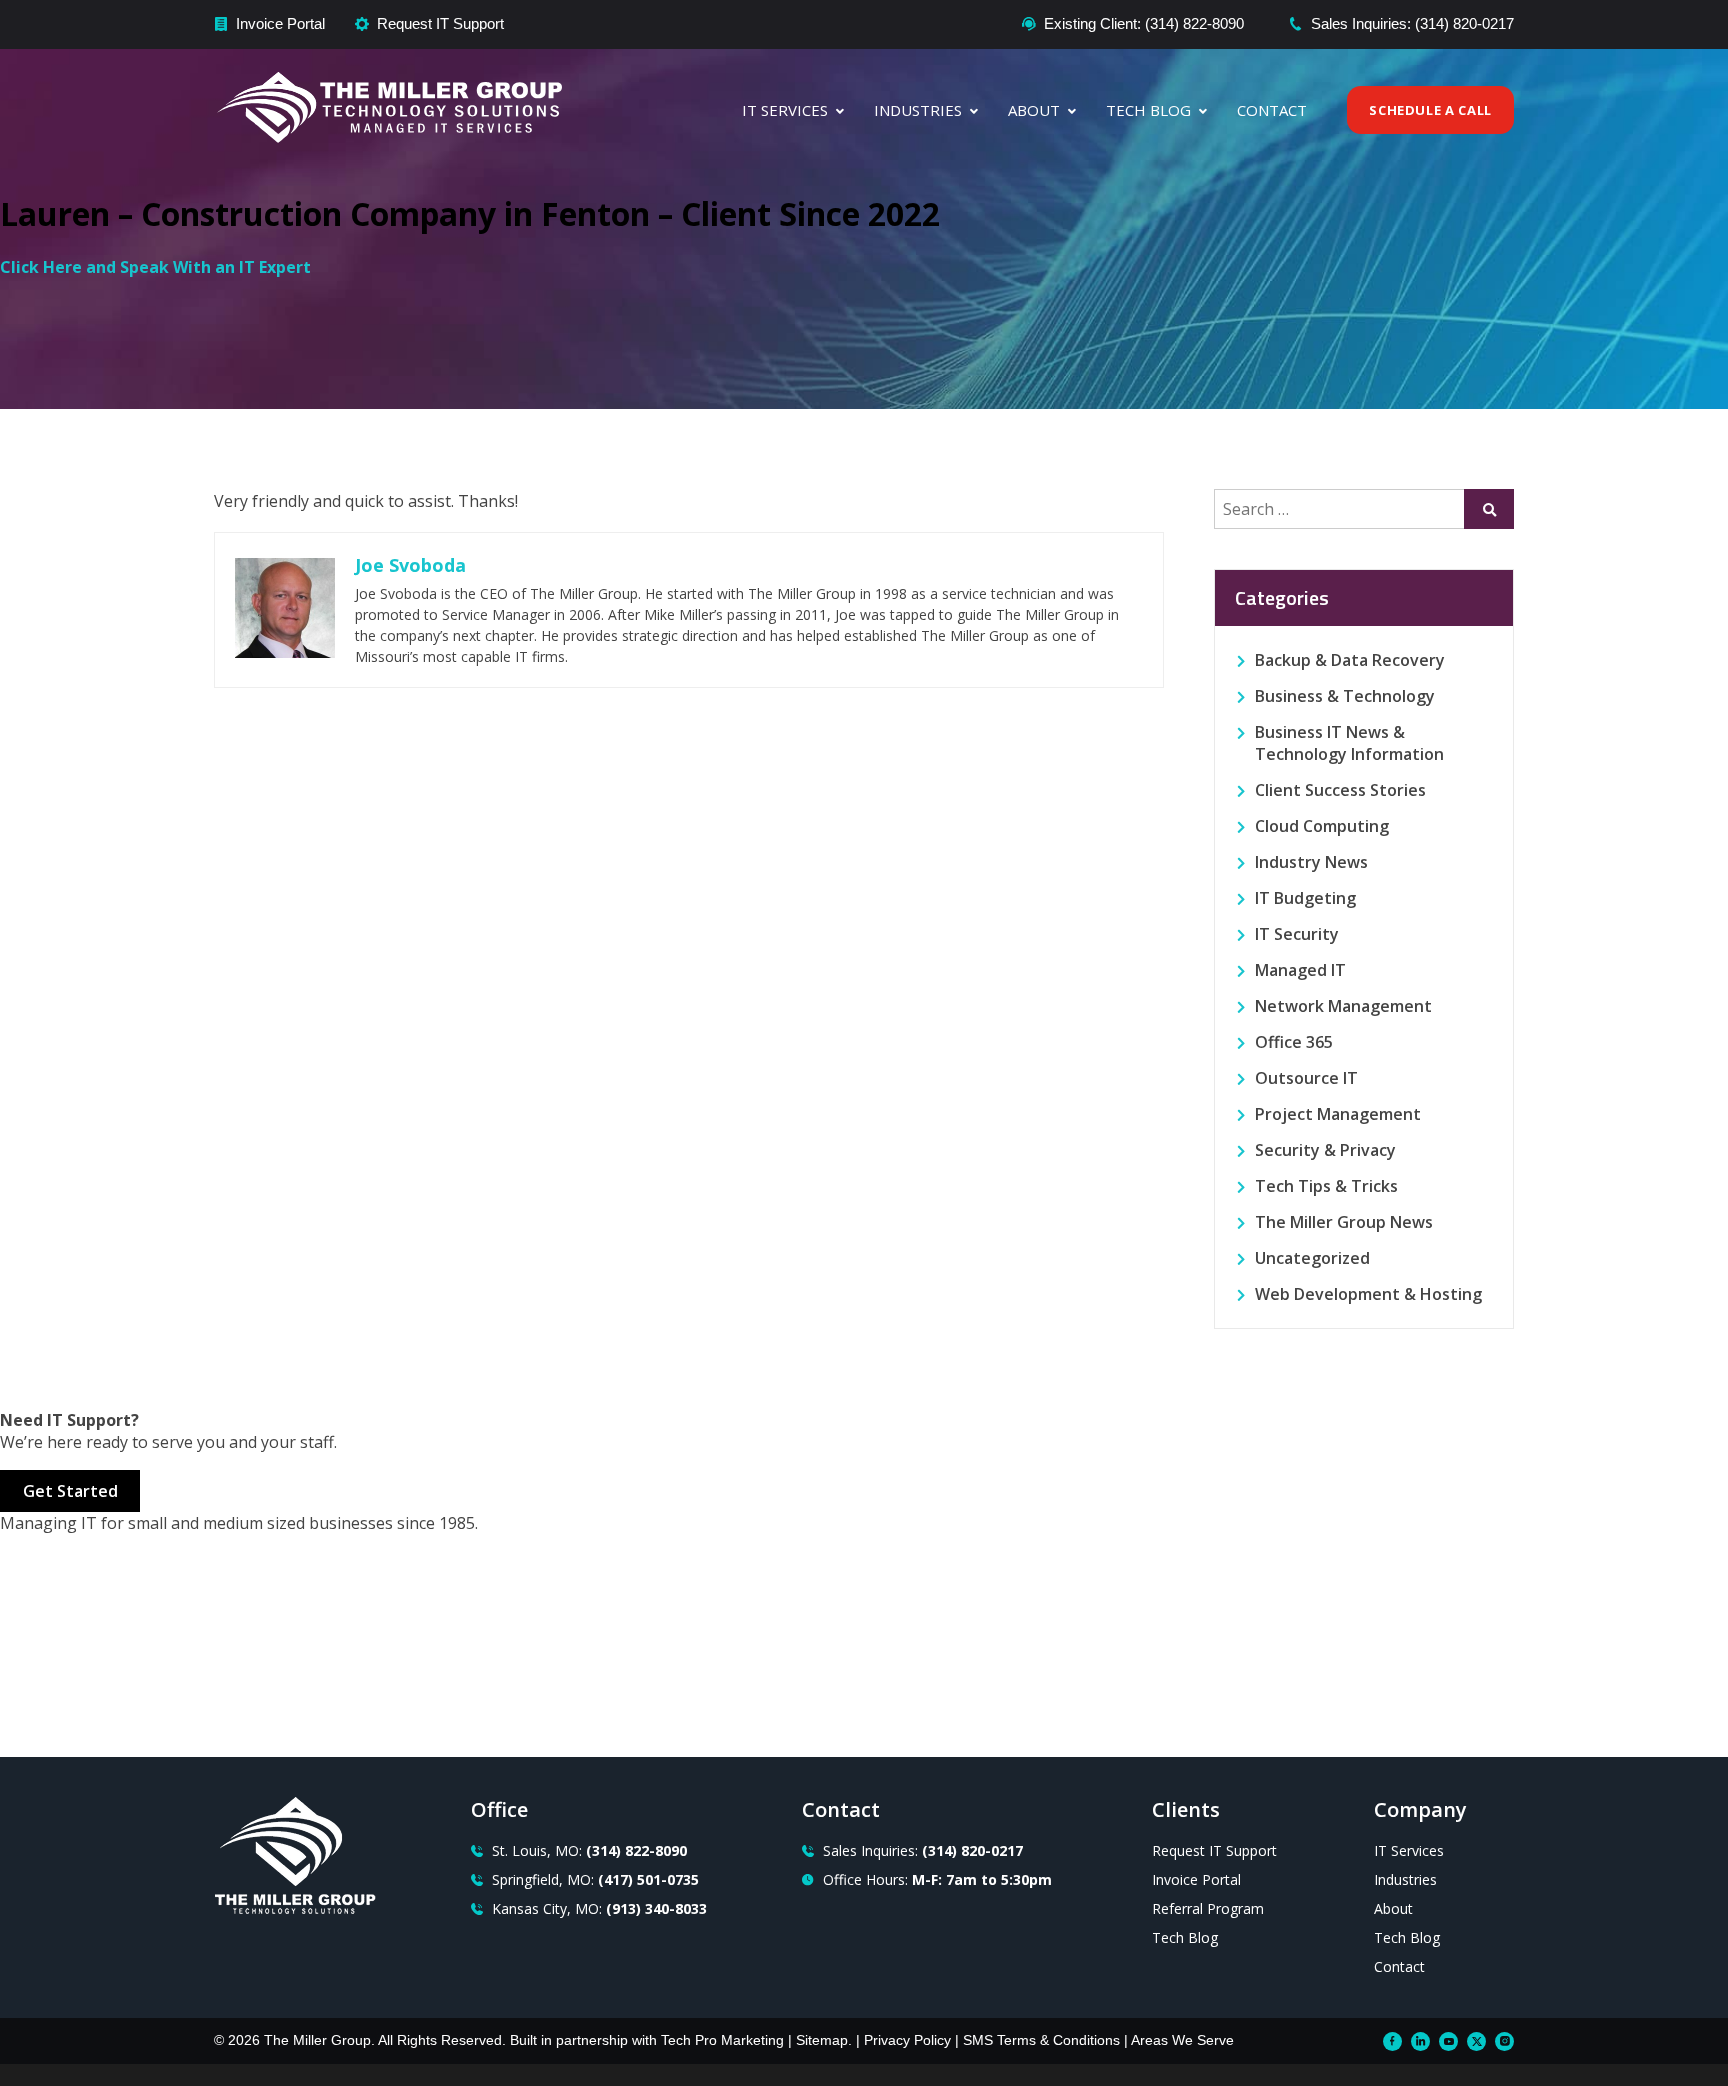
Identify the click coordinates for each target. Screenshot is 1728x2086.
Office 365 (1294, 1042)
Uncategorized (1312, 1258)
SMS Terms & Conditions (1041, 2040)
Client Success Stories (1340, 790)
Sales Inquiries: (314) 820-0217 (1412, 23)
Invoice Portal (280, 23)
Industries (918, 110)
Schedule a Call (1430, 110)
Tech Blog (1148, 110)
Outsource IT (1306, 1078)
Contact (1272, 110)
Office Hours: (937, 1879)
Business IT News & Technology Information (1349, 743)
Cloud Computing (1322, 826)
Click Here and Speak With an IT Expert (155, 267)
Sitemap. (824, 2040)
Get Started (70, 1491)
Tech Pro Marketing (722, 2040)
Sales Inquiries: (923, 1850)
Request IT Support (440, 23)
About (1034, 110)
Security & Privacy (1325, 1150)
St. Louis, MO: (589, 1850)
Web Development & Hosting (1368, 1294)
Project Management (1338, 1114)
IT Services (785, 110)
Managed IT (1300, 970)
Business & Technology (1345, 696)
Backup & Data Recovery (1350, 660)
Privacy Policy (907, 2040)
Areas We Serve (1182, 2040)
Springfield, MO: (595, 1879)
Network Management (1343, 1006)
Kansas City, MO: (599, 1908)
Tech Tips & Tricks (1326, 1186)
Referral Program (1208, 1908)
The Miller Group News (1344, 1222)
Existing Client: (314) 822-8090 (1144, 23)
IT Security (1297, 934)
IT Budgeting (1305, 898)
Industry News (1311, 862)
